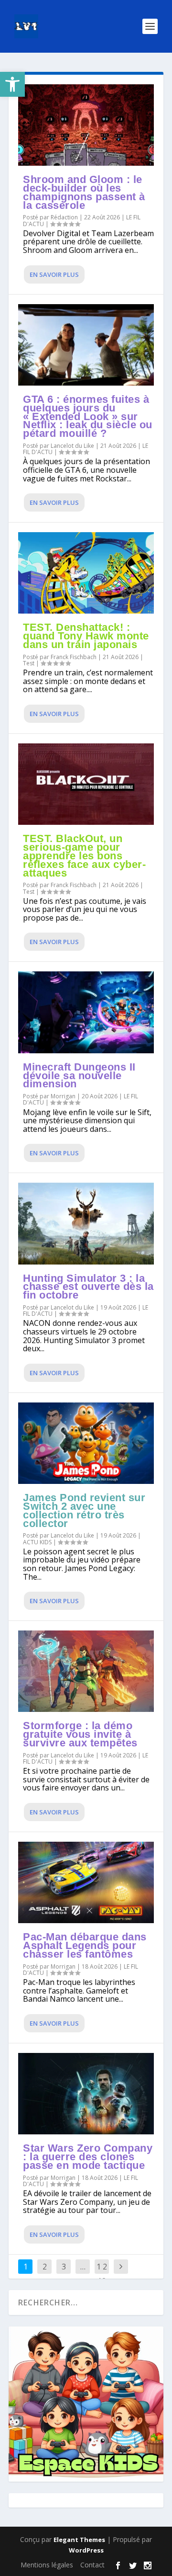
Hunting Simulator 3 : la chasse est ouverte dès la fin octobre (88, 1287)
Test (29, 663)
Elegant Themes (79, 2540)
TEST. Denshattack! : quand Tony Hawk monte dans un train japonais (86, 636)
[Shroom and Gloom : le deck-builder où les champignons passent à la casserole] (86, 125)
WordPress (86, 2550)
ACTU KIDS (37, 1542)
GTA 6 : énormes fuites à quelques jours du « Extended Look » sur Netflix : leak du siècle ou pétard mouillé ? (88, 416)
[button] (12, 84)
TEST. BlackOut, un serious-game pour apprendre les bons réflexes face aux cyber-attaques (84, 855)
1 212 (102, 2274)
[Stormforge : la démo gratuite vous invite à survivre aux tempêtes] (86, 1671)
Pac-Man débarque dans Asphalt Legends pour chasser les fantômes (85, 1945)
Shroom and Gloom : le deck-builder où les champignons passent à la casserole (84, 192)
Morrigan (63, 1096)
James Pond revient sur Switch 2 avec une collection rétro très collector (84, 1510)
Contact (92, 2565)
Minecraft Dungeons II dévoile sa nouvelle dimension (79, 1076)
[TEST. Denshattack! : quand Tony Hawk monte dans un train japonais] (86, 573)
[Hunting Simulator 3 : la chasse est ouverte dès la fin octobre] (86, 1223)
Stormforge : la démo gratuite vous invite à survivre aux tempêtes (80, 1734)
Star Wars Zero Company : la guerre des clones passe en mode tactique (88, 2157)
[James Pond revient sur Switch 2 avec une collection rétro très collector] (86, 1443)
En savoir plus (54, 274)
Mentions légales (47, 2565)
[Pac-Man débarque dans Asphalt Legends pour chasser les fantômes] (86, 1882)
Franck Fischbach (74, 657)
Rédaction (64, 217)
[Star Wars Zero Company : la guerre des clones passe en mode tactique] (86, 2094)
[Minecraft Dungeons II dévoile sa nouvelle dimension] (86, 1012)
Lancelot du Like (72, 446)
